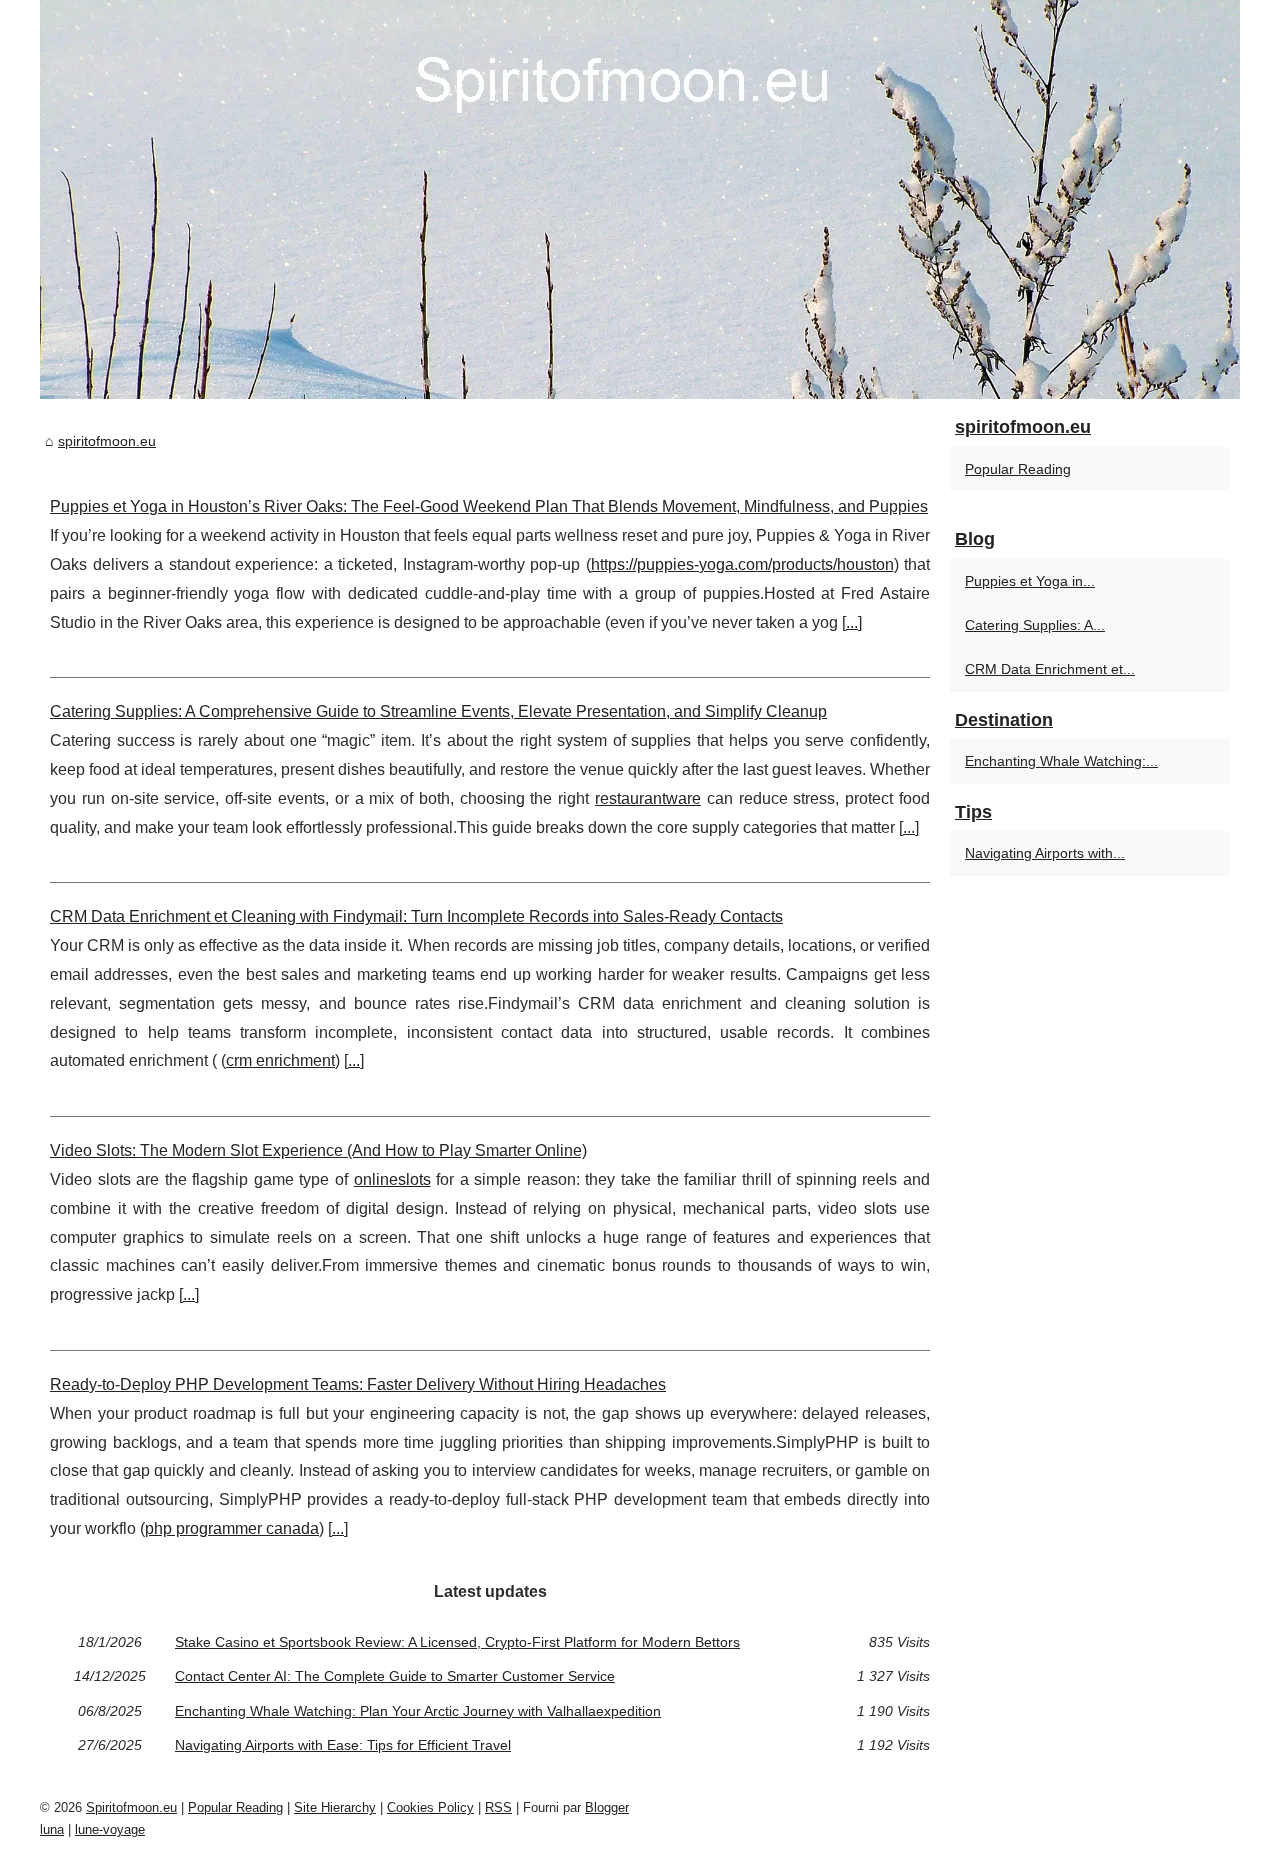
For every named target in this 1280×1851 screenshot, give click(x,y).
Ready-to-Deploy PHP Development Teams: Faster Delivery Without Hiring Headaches (358, 1384)
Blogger (607, 1807)
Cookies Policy (430, 1807)
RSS (498, 1807)
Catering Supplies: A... (1035, 625)
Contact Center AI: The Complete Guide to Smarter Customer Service (395, 1676)
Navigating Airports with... (1045, 853)
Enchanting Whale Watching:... (1061, 761)
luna (52, 1829)
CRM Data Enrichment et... (1050, 669)
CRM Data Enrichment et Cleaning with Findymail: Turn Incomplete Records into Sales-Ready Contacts (416, 916)
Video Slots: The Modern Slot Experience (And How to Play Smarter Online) (318, 1150)
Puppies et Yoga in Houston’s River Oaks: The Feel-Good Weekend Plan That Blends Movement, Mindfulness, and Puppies (489, 506)
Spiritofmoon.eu (131, 1807)
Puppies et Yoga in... (1030, 581)
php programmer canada (232, 1528)
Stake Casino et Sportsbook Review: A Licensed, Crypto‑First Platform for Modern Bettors (457, 1642)
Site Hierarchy (335, 1807)
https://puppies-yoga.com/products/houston (742, 564)
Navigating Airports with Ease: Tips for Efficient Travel (343, 1745)
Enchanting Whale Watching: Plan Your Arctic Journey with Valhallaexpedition (418, 1711)
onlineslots (392, 1179)
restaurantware (648, 798)
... (852, 622)
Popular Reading (1018, 469)
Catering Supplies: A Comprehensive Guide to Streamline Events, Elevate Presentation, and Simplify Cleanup (438, 711)
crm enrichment (280, 1060)
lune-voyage (110, 1829)
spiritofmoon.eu (107, 441)
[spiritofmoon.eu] (640, 199)
